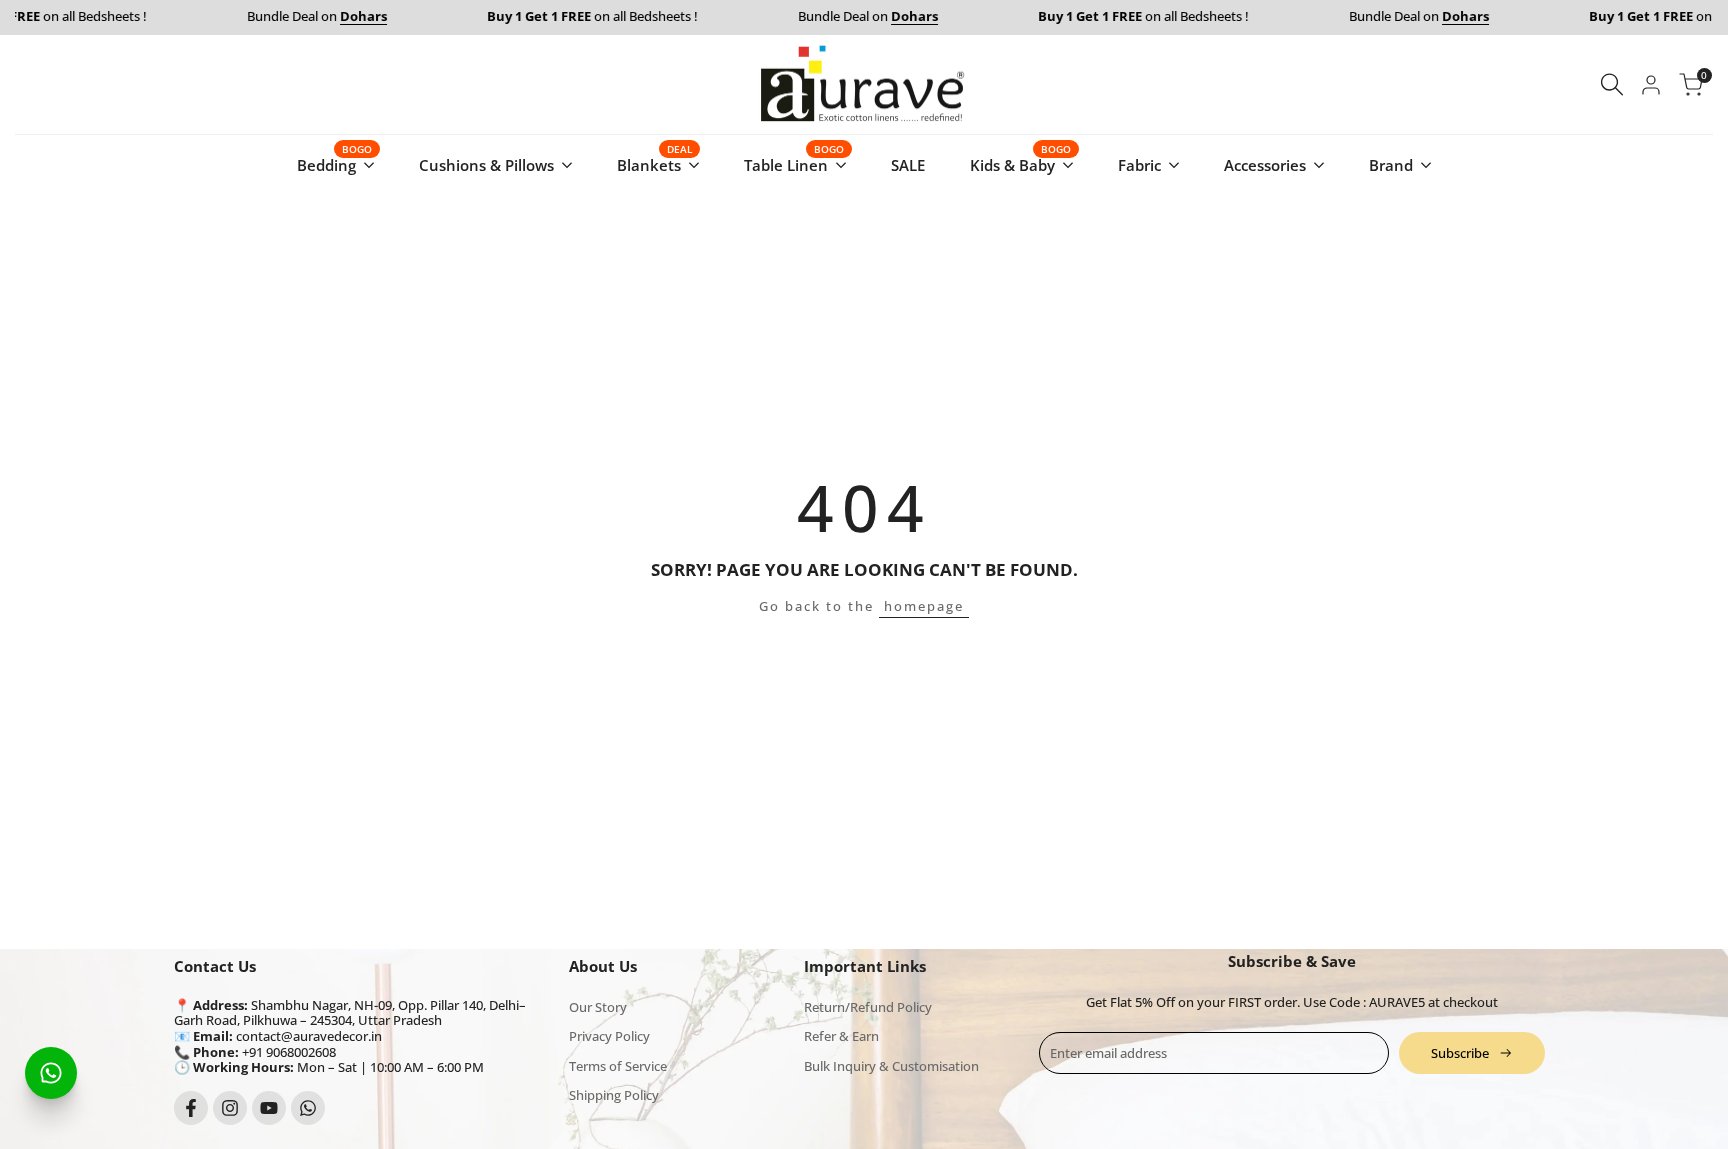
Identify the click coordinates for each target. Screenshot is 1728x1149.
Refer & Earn (841, 1036)
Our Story (598, 1007)
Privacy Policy (609, 1036)
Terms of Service (618, 1066)
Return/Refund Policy (868, 1007)
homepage (924, 606)
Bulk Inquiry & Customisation (891, 1066)
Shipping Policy (614, 1095)
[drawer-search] (1612, 84)
